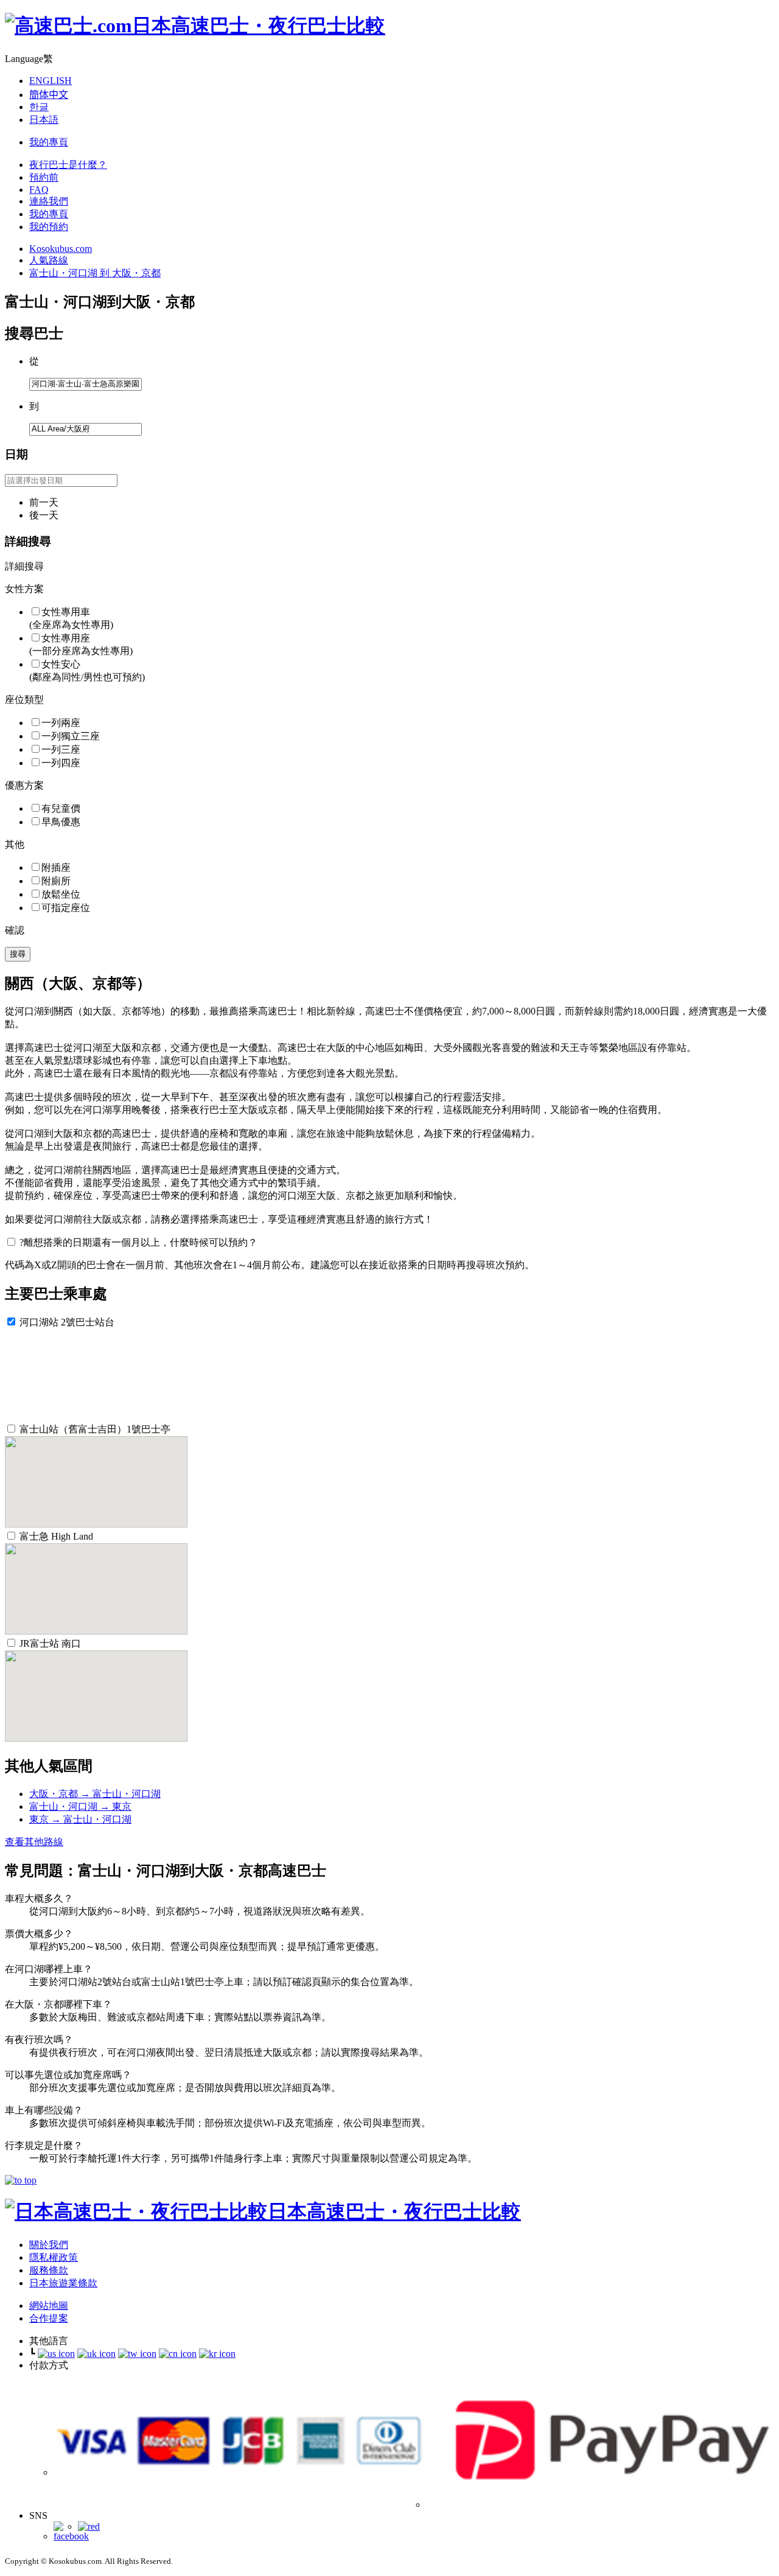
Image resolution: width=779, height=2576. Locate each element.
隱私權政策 (54, 2257)
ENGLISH (51, 81)
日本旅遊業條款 (63, 2283)
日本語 (44, 120)
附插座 (56, 867)
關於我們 (49, 2245)
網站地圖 (49, 2305)
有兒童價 (61, 808)
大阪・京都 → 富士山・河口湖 (95, 1794)
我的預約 (49, 227)
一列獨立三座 (71, 736)
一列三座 (61, 749)
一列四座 (61, 763)
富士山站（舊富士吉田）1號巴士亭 (95, 1429)
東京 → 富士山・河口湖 (80, 1819)
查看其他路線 (34, 1842)
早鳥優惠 (61, 822)
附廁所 (56, 881)
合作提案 (49, 2318)
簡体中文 (49, 95)
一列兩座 (61, 723)
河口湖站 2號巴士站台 (67, 1322)
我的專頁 (49, 142)
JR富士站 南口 (50, 1643)
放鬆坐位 (61, 894)
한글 (39, 107)
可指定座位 (66, 908)
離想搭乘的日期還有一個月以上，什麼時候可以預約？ (138, 1242)
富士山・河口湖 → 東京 (80, 1806)
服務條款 (49, 2270)
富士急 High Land (56, 1536)
